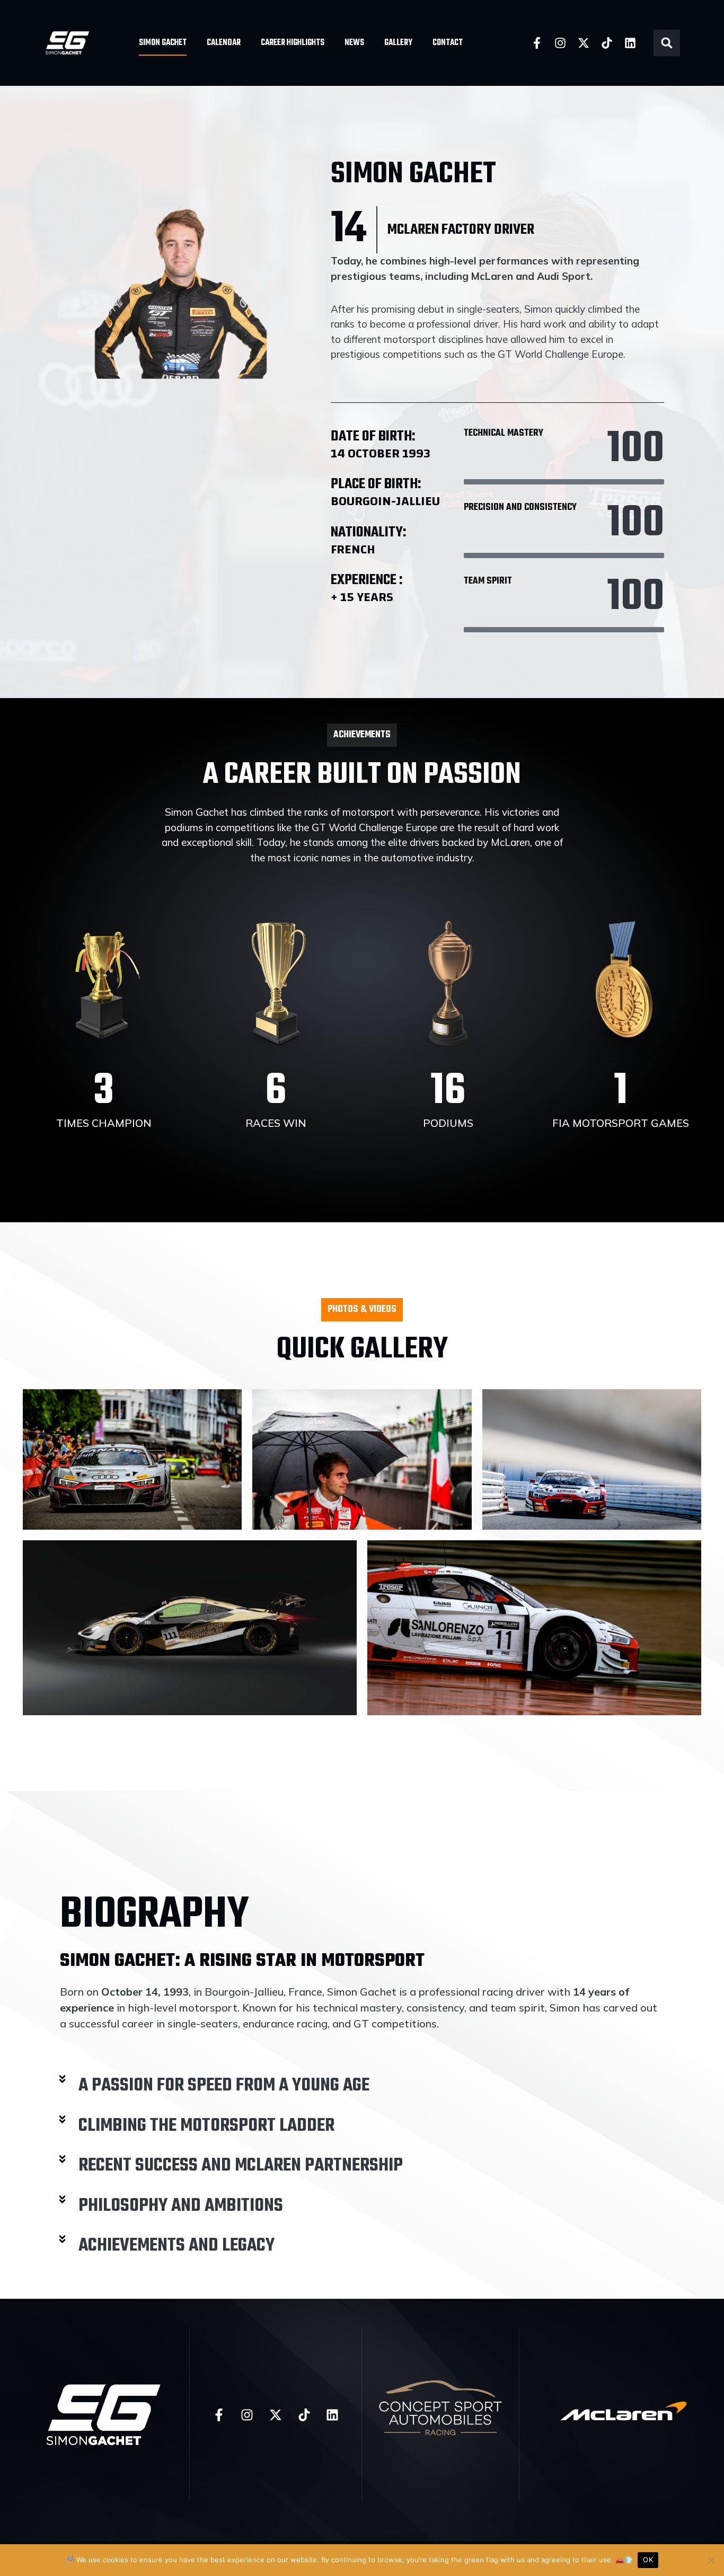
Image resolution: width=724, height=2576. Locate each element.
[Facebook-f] (537, 43)
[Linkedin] (630, 43)
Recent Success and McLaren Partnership (241, 2166)
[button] (667, 43)
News (354, 43)
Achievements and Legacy (176, 2246)
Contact (448, 43)
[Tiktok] (607, 43)
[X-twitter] (584, 43)
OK (648, 2560)
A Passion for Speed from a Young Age (224, 2086)
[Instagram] (560, 43)
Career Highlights (293, 43)
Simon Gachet (163, 43)
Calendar (224, 43)
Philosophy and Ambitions (181, 2206)
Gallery (398, 43)
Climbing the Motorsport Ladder (206, 2126)
